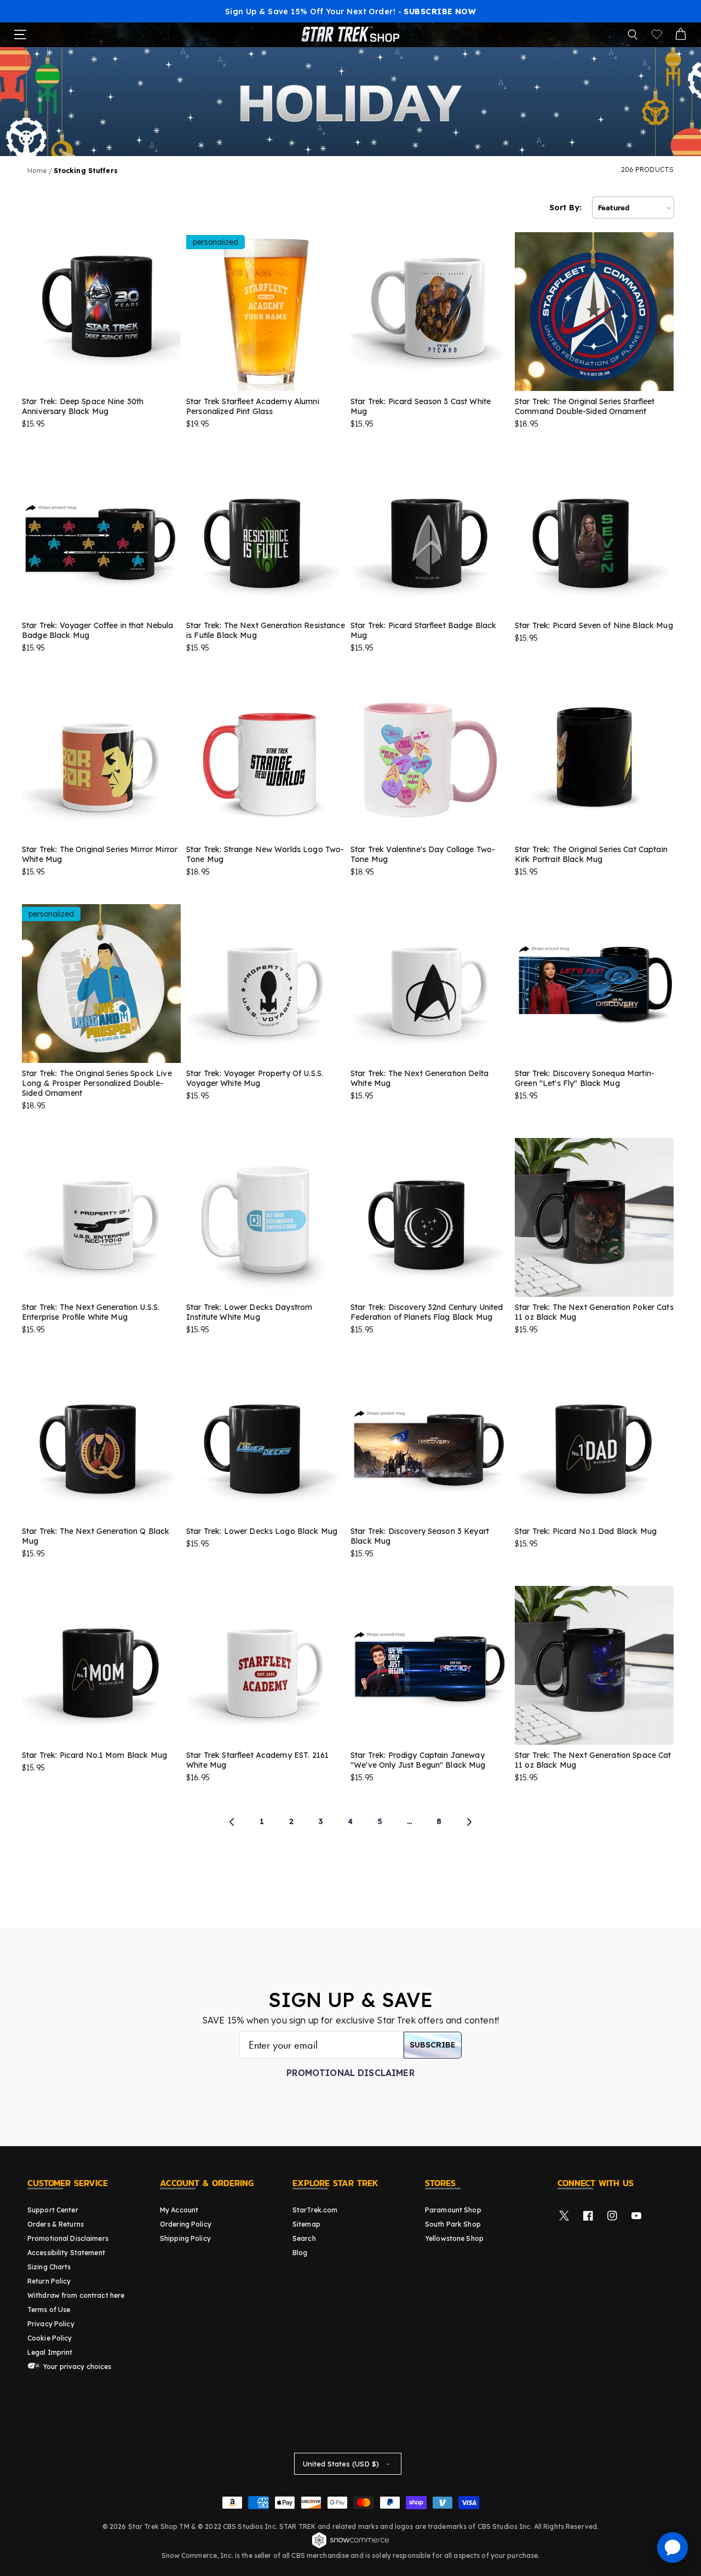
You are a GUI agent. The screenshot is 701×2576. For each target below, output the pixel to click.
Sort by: (565, 208)
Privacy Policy (51, 2324)
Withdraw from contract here (76, 2295)
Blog (300, 2253)
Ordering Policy (186, 2224)
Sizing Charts (49, 2267)
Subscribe (433, 2045)
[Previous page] (232, 1822)
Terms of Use (49, 2310)
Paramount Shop (453, 2210)
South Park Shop (453, 2224)
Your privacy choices (76, 2367)
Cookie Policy (50, 2338)
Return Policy (49, 2281)
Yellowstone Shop (454, 2238)
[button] (633, 34)
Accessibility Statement (66, 2253)
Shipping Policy (185, 2238)
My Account (179, 2210)
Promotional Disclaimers (68, 2238)
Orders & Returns (56, 2224)
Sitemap (306, 2224)
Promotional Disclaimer (350, 2073)
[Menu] (20, 34)
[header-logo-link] (350, 34)
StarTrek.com (315, 2210)
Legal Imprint (50, 2352)
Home (37, 171)
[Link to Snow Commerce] (350, 2546)
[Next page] (469, 1822)
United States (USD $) (341, 2464)
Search (304, 2238)
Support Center (53, 2210)
